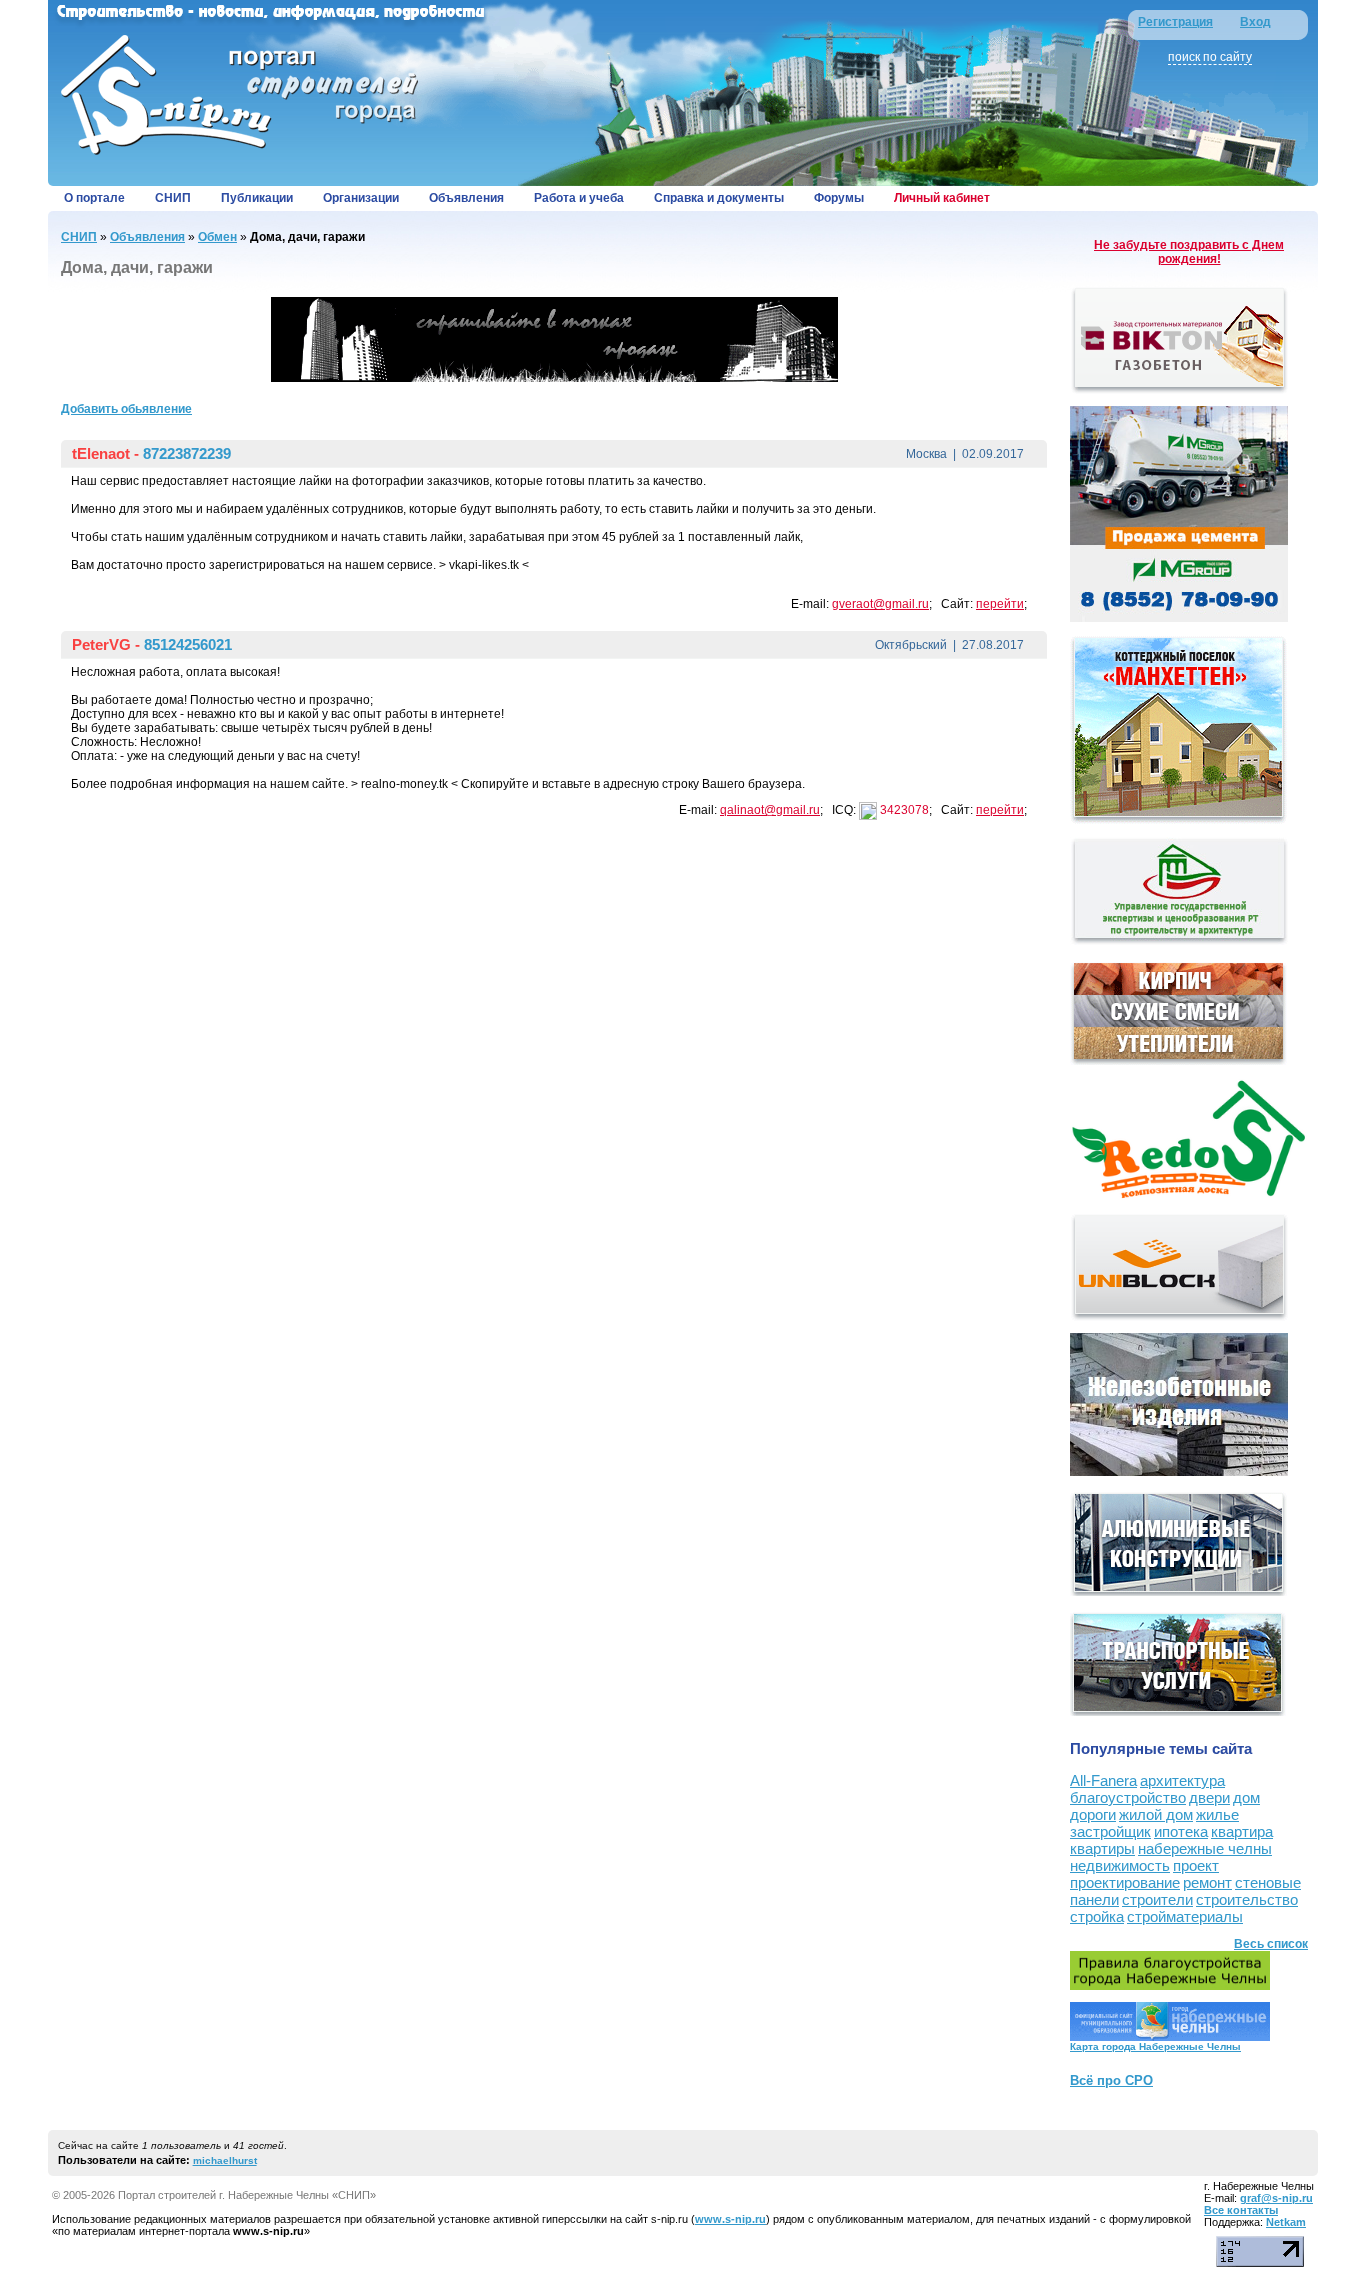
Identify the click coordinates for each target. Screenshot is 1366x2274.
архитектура (1182, 1780)
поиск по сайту (1210, 57)
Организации (361, 198)
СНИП (173, 198)
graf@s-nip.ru (1276, 2198)
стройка (1097, 1916)
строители (1157, 1899)
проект (1196, 1865)
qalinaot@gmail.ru (770, 810)
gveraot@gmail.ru (880, 604)
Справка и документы (719, 198)
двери (1209, 1797)
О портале (94, 198)
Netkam (1286, 2222)
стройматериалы (1185, 1916)
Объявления (466, 198)
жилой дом (1156, 1814)
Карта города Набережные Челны (1155, 2046)
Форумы (839, 198)
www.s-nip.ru (730, 2219)
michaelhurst (225, 2160)
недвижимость (1120, 1865)
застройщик (1110, 1831)
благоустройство (1128, 1797)
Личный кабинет (942, 198)
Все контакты (1241, 2210)
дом (1246, 1797)
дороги (1093, 1814)
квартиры (1102, 1848)
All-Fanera (1103, 1780)
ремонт (1207, 1882)
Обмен (217, 237)
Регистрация (1175, 22)
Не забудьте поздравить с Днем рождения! (1189, 252)
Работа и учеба (579, 198)
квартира (1242, 1831)
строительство (1247, 1899)
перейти (1000, 604)
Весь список (1271, 1944)
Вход (1255, 22)
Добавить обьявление (126, 409)
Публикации (257, 198)
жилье (1217, 1814)
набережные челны (1205, 1848)
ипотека (1181, 1831)
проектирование (1125, 1882)
